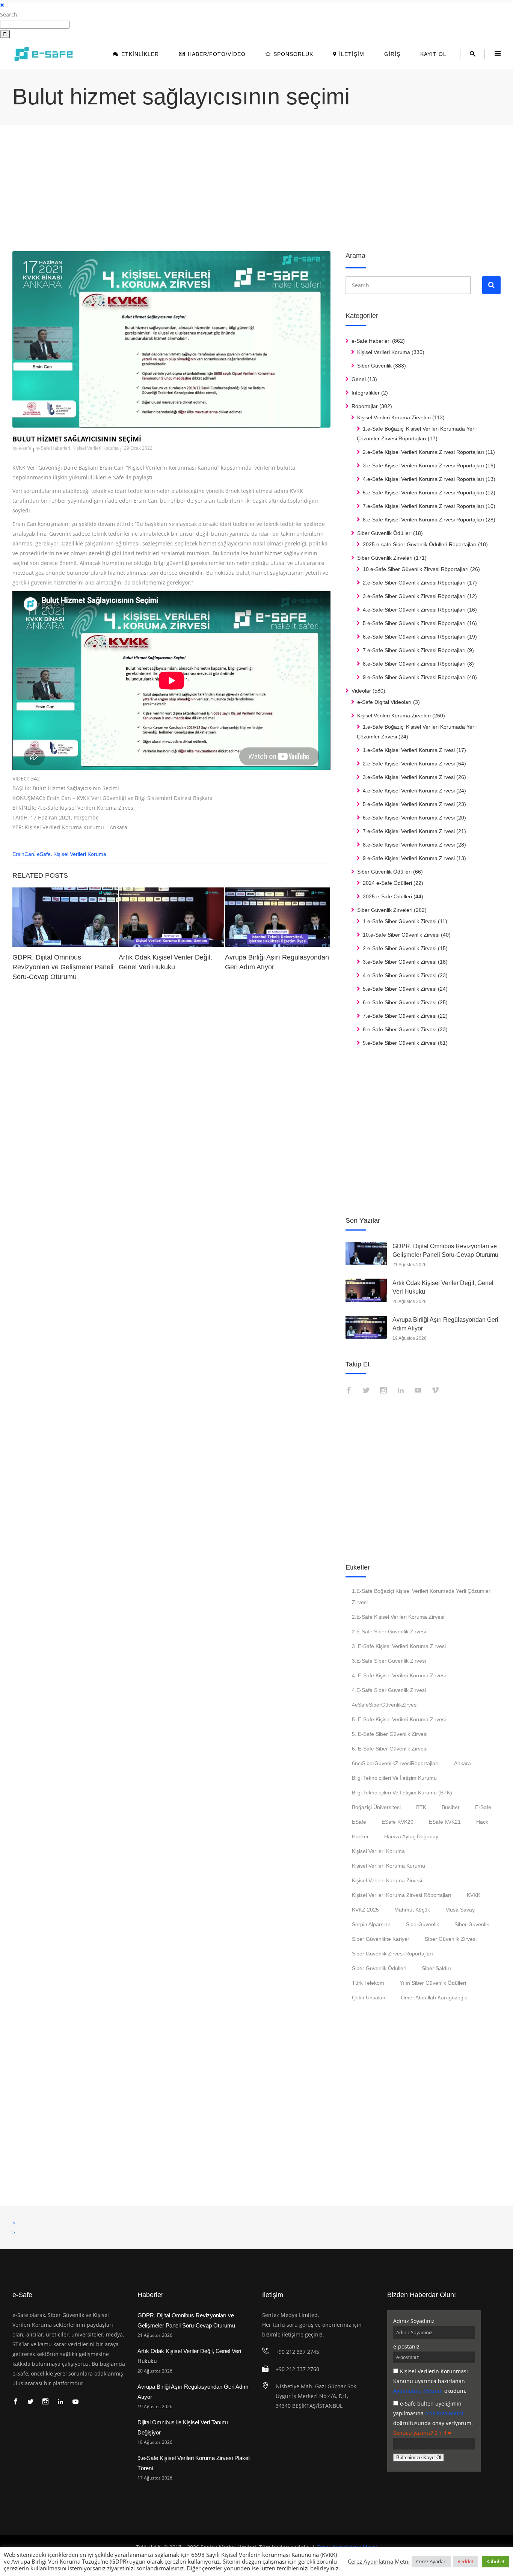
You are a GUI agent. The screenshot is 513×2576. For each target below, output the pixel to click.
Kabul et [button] (496, 2561)
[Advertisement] (238, 189)
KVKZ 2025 (365, 1910)
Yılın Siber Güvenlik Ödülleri (433, 1983)
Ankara (462, 1763)
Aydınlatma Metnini (418, 2391)
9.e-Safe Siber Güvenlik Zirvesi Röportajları (414, 677)
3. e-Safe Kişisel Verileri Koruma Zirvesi (399, 1646)
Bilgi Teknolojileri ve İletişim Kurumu (394, 1778)
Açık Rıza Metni (444, 2413)
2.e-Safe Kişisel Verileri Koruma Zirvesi (409, 764)
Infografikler (366, 393)
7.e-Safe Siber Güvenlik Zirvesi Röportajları (414, 650)
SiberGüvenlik (422, 1924)
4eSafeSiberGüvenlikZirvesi (385, 1705)
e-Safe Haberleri (53, 448)
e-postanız (406, 2346)
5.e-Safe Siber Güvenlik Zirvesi (400, 989)
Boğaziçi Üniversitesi (376, 1807)
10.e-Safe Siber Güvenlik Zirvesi (401, 935)
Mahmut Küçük (412, 1910)
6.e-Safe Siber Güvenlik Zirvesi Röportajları (414, 637)
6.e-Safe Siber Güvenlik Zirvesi (400, 1002)
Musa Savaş (460, 1910)
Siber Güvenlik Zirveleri (385, 558)
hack (482, 1822)
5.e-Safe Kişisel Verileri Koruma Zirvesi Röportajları (423, 493)
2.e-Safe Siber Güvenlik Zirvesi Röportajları (414, 583)
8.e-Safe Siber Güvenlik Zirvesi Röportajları (414, 664)
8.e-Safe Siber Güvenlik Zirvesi (400, 1029)
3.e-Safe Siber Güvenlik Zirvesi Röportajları (414, 596)
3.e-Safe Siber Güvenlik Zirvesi (400, 962)
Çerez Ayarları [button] (431, 2561)
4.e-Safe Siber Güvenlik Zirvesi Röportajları (414, 610)
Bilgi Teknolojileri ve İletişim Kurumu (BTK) (402, 1793)
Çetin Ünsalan (369, 1998)
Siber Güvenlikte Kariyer (381, 1939)
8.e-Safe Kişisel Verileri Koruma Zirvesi (409, 845)
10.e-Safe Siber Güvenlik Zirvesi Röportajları (416, 569)
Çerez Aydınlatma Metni (379, 2561)
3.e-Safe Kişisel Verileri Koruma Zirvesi (409, 777)
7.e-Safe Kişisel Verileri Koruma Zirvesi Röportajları (423, 506)
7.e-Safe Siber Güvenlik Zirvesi (400, 1016)
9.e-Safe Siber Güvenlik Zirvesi (400, 1043)
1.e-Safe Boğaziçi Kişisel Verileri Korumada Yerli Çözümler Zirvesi (421, 1597)
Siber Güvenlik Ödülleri (384, 533)
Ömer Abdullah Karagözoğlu (434, 1998)
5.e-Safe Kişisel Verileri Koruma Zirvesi (409, 804)
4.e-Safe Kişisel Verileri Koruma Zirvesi (409, 791)
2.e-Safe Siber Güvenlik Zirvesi (400, 948)
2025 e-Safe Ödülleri (387, 896)
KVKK (474, 1895)
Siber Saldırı (436, 1968)
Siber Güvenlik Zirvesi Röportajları (392, 1954)
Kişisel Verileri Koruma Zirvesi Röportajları (402, 1895)
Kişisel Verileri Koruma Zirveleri (394, 417)
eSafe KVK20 (398, 1822)
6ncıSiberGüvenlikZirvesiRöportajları (395, 1763)
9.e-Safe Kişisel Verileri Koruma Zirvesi (409, 858)
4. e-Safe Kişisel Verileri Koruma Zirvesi (399, 1675)
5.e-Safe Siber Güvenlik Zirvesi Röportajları (414, 623)
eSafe (44, 854)
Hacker (360, 1836)
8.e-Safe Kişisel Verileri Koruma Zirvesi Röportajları (423, 520)
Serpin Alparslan (371, 1924)
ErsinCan (23, 854)
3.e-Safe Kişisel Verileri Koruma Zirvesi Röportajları (423, 465)
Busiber (451, 1807)
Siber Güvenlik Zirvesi (451, 1939)
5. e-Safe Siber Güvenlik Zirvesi (390, 1734)
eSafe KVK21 (445, 1822)
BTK (421, 1807)
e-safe (25, 448)
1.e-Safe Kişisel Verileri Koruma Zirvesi (409, 750)
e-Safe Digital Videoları (384, 702)
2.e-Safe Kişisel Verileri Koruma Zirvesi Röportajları (423, 452)
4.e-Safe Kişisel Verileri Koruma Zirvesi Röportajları (423, 479)
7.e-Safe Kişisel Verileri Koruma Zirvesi (409, 831)
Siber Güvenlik (374, 366)
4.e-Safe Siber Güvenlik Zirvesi (400, 975)
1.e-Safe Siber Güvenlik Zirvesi (400, 921)
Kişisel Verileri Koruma (96, 448)
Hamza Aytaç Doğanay (411, 1836)
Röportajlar (365, 406)
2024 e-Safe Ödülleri (387, 883)
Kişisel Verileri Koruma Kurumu (389, 1866)
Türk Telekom (368, 1983)
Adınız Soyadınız (414, 2321)
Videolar (361, 691)
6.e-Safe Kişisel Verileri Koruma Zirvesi (409, 818)
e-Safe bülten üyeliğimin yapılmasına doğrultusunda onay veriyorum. (433, 2413)
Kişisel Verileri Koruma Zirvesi (387, 1880)
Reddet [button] (465, 2561)
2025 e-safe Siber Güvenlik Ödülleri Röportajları (420, 544)
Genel (359, 379)
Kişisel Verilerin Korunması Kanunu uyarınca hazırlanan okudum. (431, 2381)
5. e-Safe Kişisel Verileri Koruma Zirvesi (399, 1719)
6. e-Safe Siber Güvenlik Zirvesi (390, 1749)
